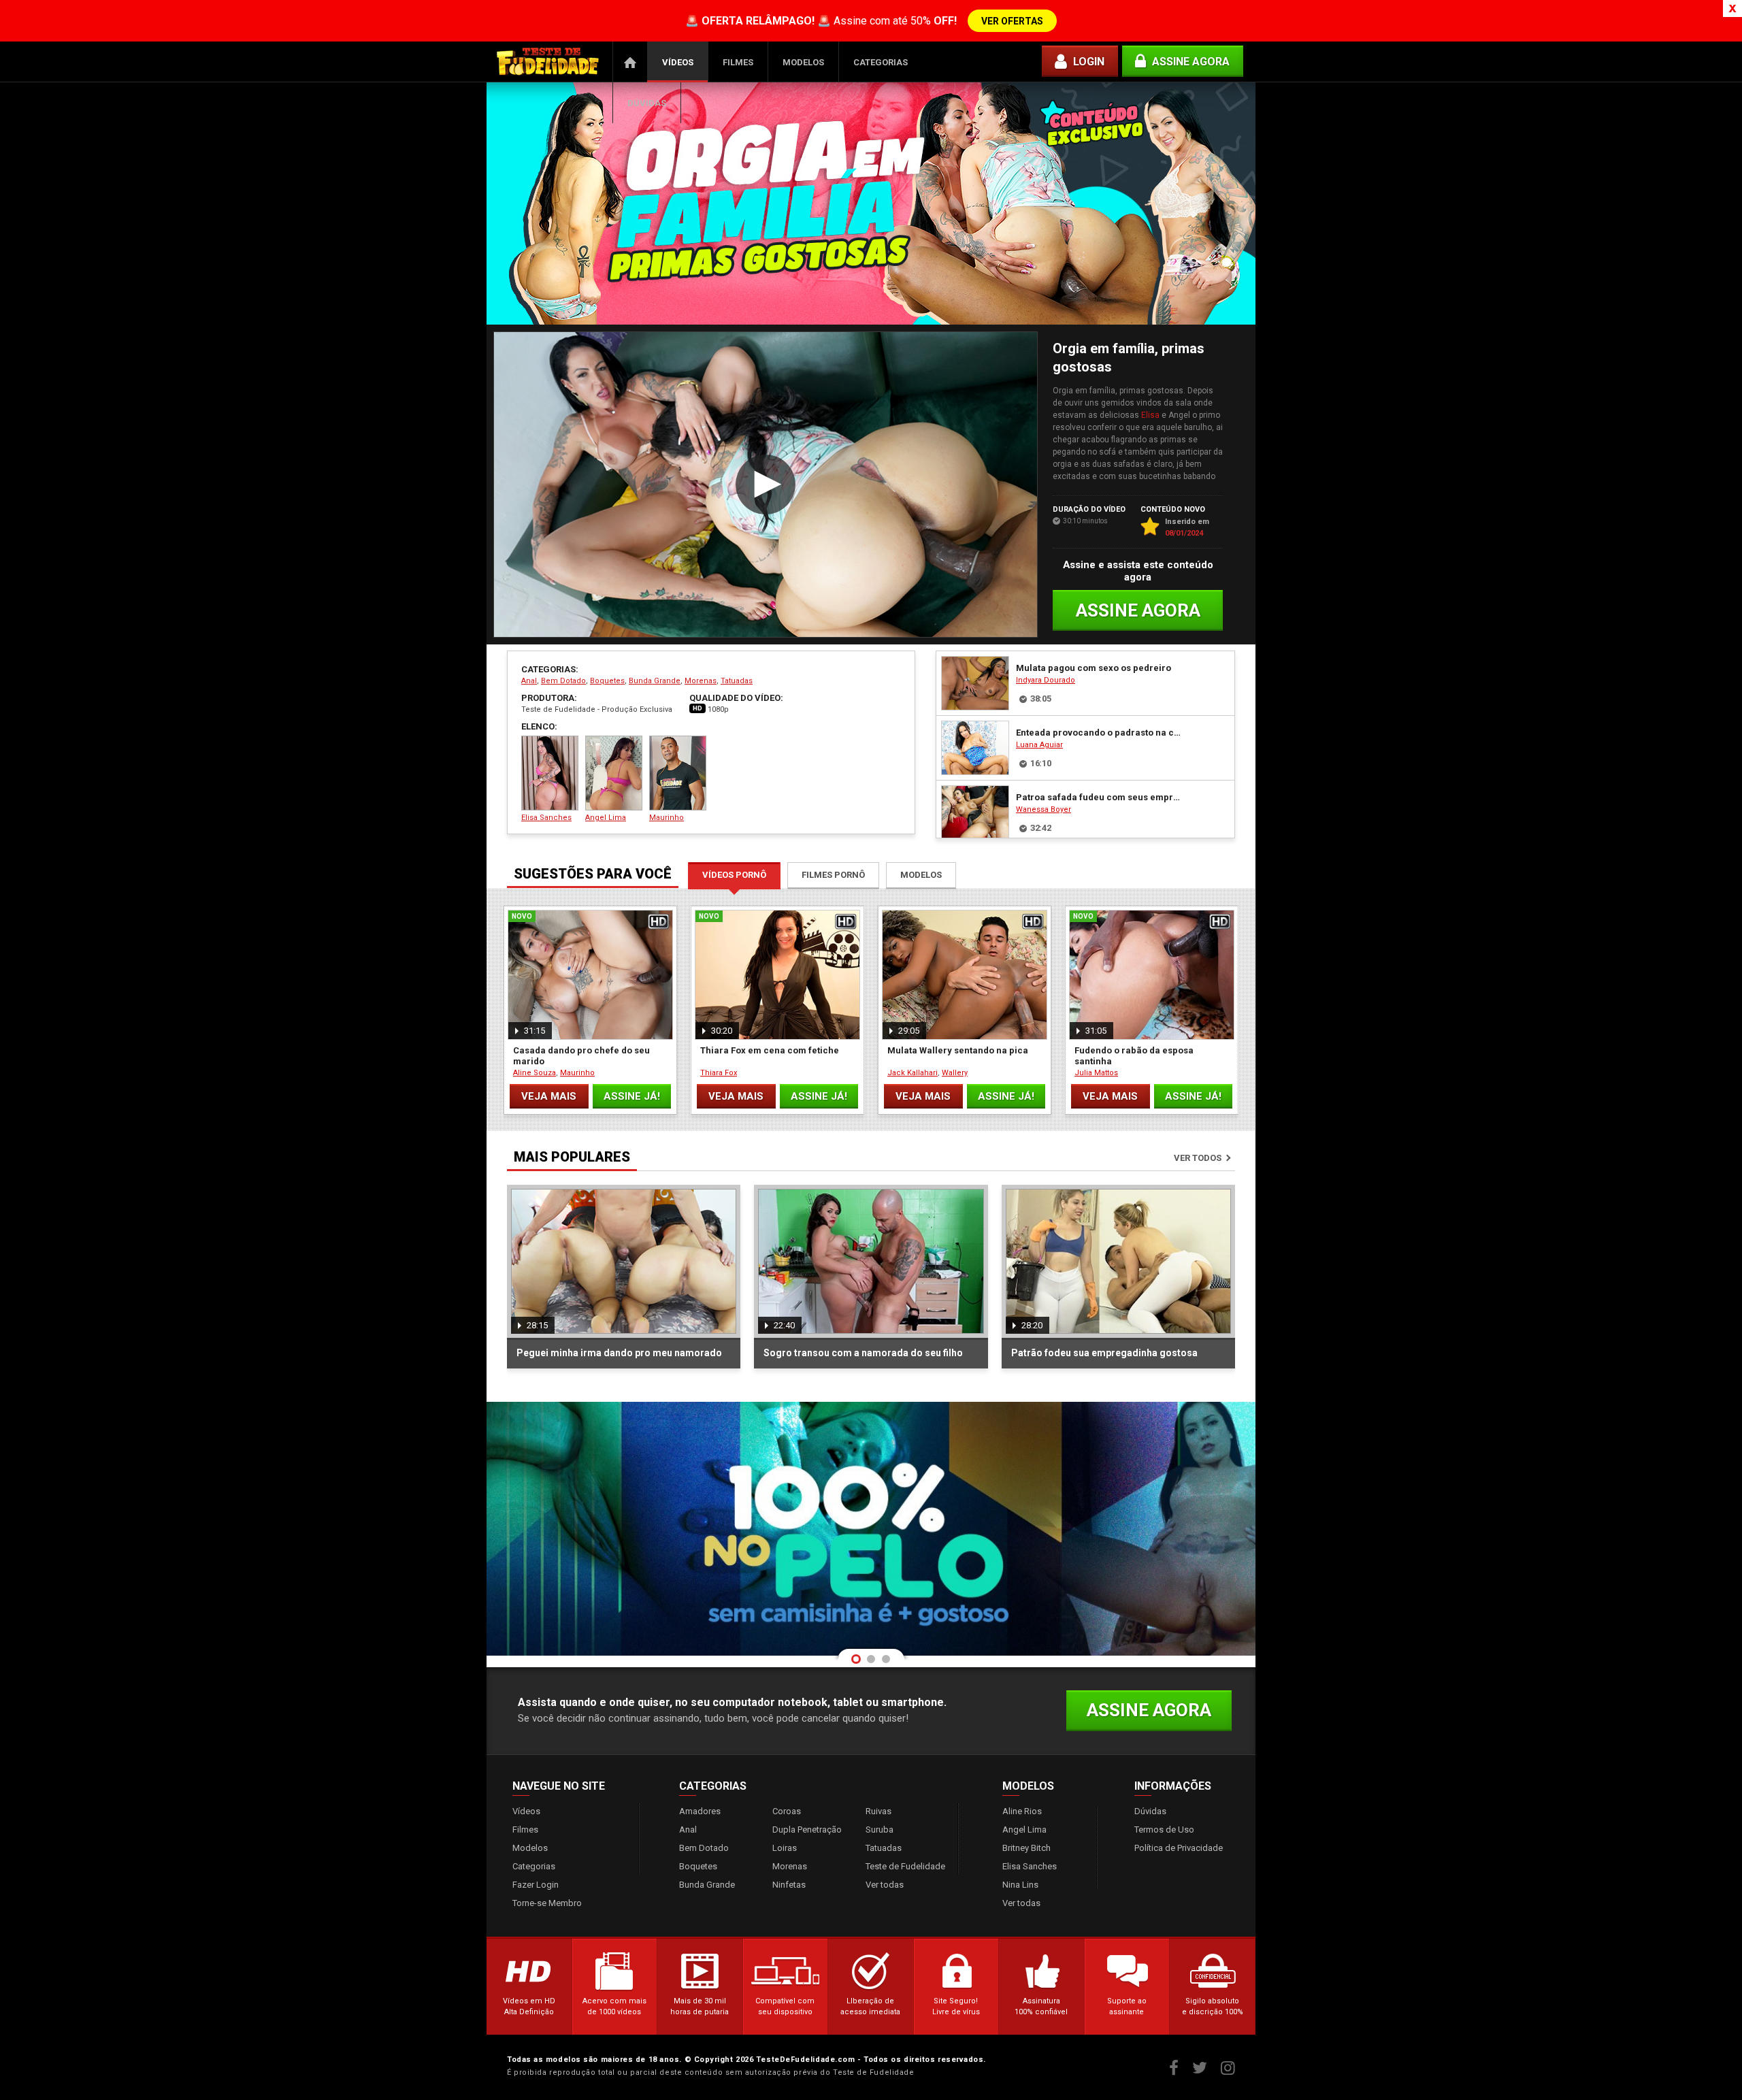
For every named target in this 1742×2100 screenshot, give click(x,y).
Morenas (701, 681)
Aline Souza (535, 1073)
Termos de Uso (1164, 1830)
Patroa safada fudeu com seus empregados (1098, 797)
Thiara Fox (719, 1073)
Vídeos (678, 62)
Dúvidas (647, 103)
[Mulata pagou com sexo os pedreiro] (975, 683)
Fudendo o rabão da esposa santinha (1134, 1056)
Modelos (803, 62)
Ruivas (878, 1811)
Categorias (881, 62)
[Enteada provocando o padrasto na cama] (975, 748)
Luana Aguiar (1039, 745)
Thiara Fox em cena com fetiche (770, 1050)
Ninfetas (789, 1885)
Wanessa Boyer (1043, 809)
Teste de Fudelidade (905, 1866)
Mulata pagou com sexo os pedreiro (1094, 668)
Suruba (880, 1830)
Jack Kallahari (913, 1073)
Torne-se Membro (547, 1903)
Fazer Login (536, 1885)
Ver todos (1198, 1158)
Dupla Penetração (807, 1830)
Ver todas (885, 1885)
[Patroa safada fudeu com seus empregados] (975, 813)
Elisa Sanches (546, 818)
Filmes (738, 62)
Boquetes (607, 681)
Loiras (785, 1848)
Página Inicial (630, 62)
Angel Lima (606, 818)
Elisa (1150, 415)
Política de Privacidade (1179, 1848)
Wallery (955, 1073)
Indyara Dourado (1046, 680)
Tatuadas (737, 681)
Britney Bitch (1026, 1848)
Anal (529, 681)
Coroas (787, 1811)
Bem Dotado (563, 681)
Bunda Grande (655, 681)
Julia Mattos (1096, 1073)
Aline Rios (1022, 1811)
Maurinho (667, 818)
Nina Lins (1020, 1885)
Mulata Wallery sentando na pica (958, 1050)
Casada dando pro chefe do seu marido (581, 1056)
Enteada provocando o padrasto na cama (1098, 733)
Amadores (700, 1811)
